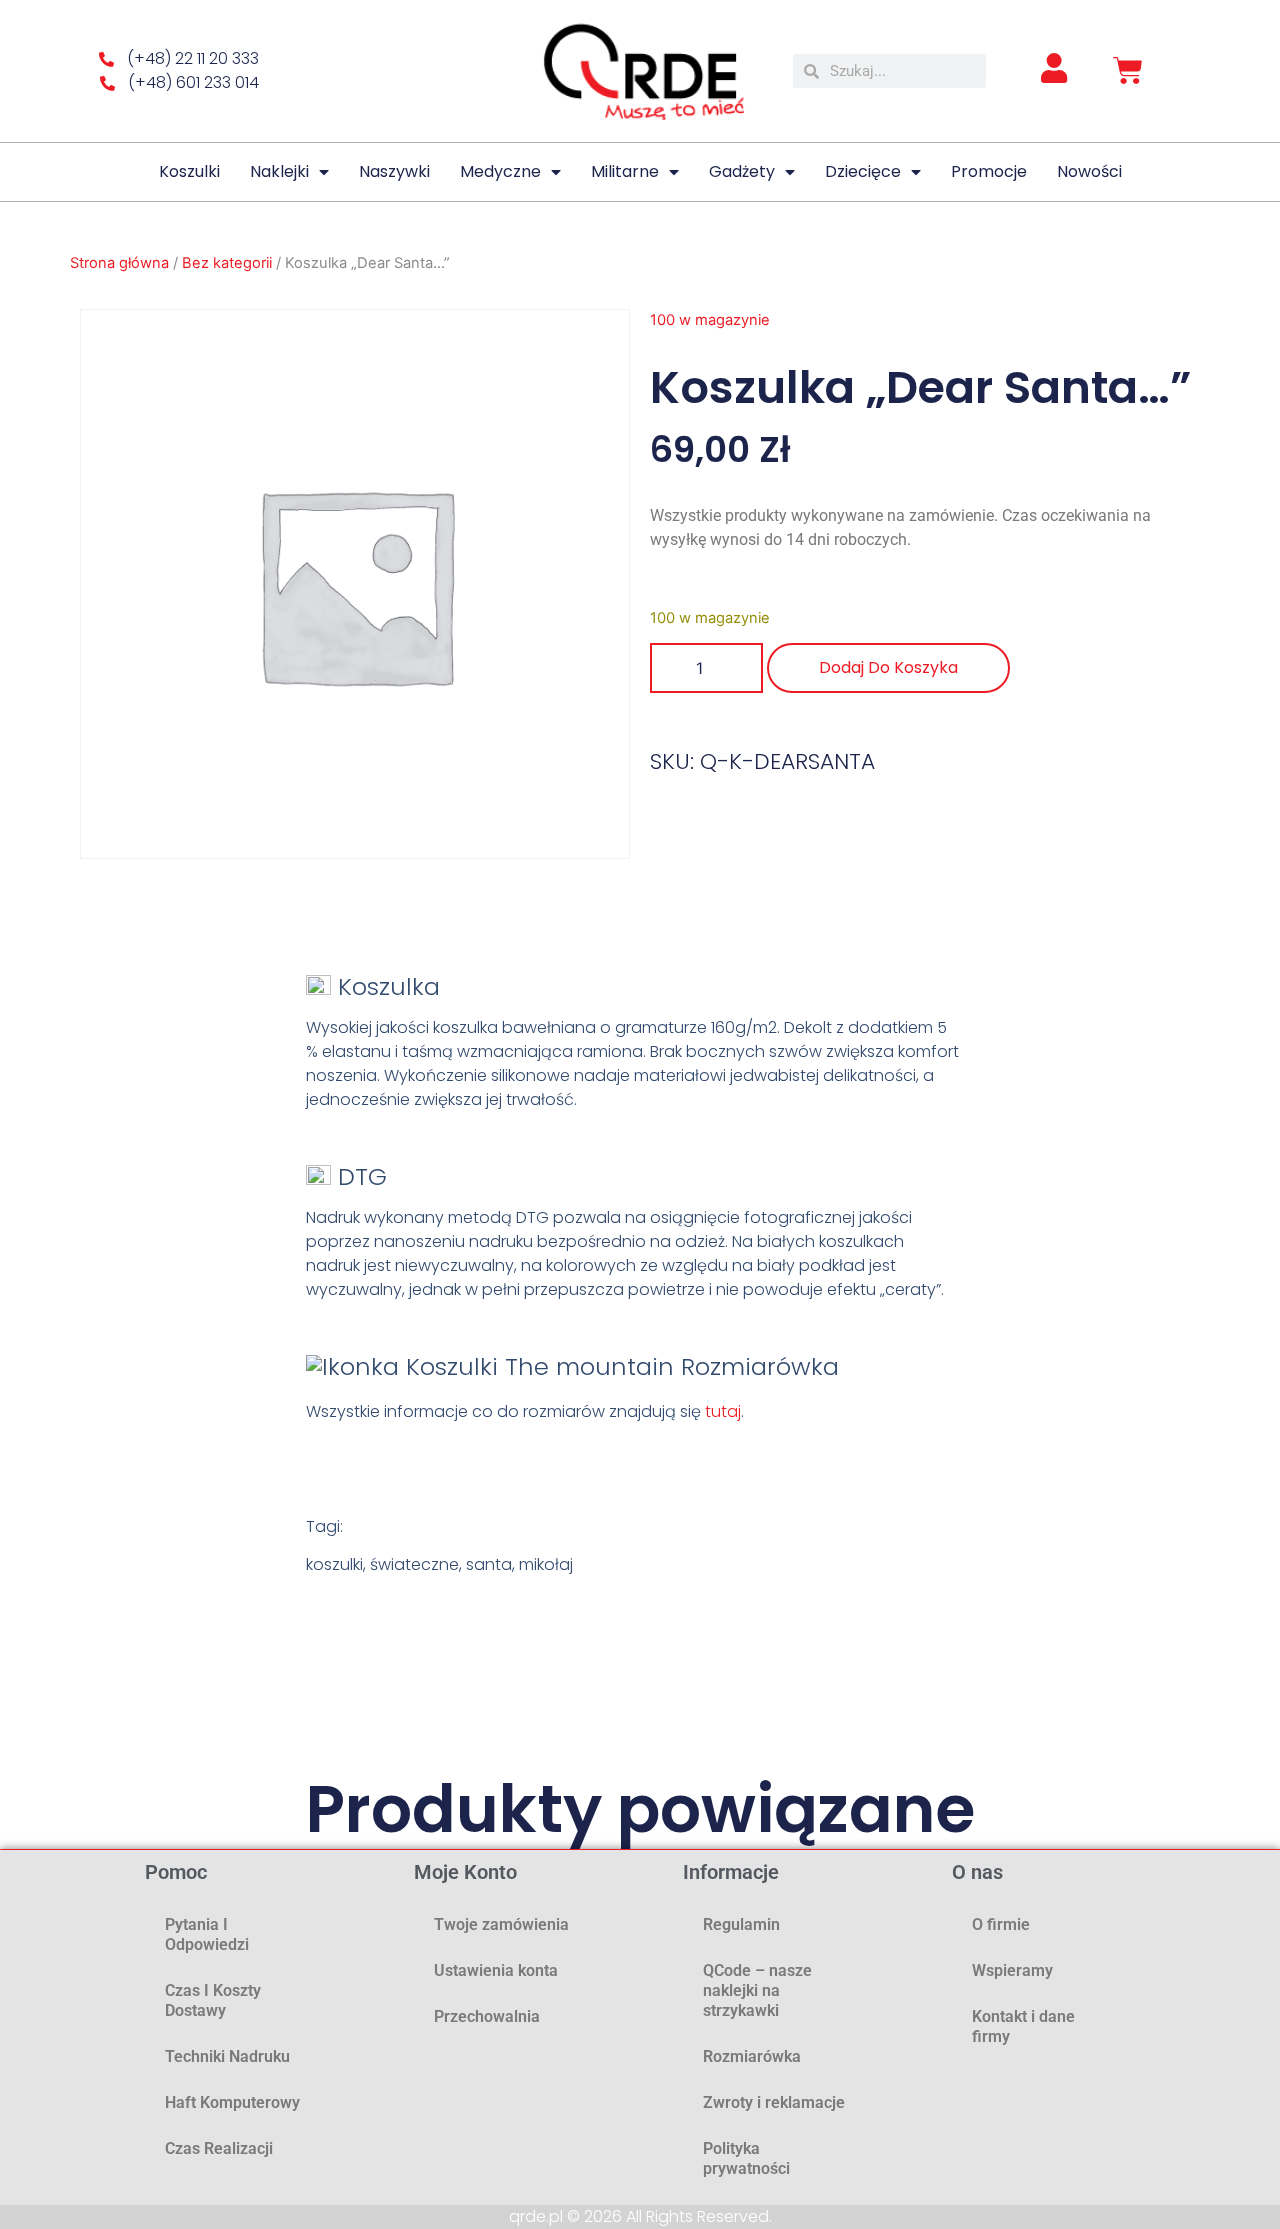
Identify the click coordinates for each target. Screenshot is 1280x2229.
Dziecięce (863, 171)
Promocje (989, 171)
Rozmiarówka (752, 2056)
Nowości (1089, 171)
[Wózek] (1128, 71)
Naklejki (279, 171)
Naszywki (394, 171)
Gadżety (742, 171)
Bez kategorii (227, 263)
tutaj (723, 1411)
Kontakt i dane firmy (1023, 2026)
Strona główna (119, 263)
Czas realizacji (219, 2148)
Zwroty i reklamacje (774, 2102)
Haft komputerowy (232, 2102)
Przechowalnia (487, 2016)
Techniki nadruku (227, 2056)
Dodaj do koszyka (888, 667)
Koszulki (189, 171)
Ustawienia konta (496, 1970)
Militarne (625, 171)
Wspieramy (1012, 1970)
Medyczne (500, 171)
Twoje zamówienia (501, 1924)
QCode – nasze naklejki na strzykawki (757, 1990)
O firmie (1001, 1924)
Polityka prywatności (746, 2158)
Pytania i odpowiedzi (207, 1934)
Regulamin (741, 1924)
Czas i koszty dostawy (213, 2000)
